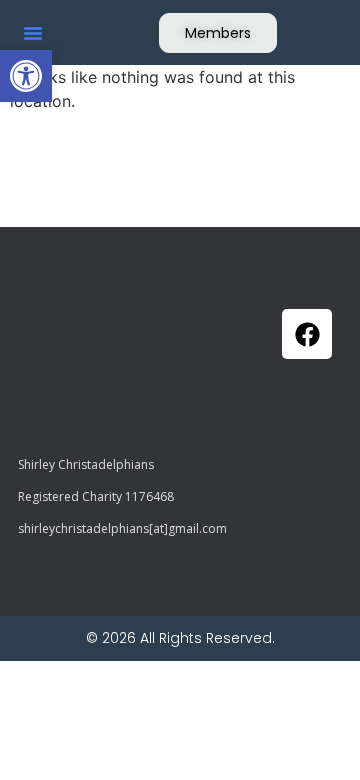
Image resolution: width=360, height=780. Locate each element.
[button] (26, 76)
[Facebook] (307, 334)
